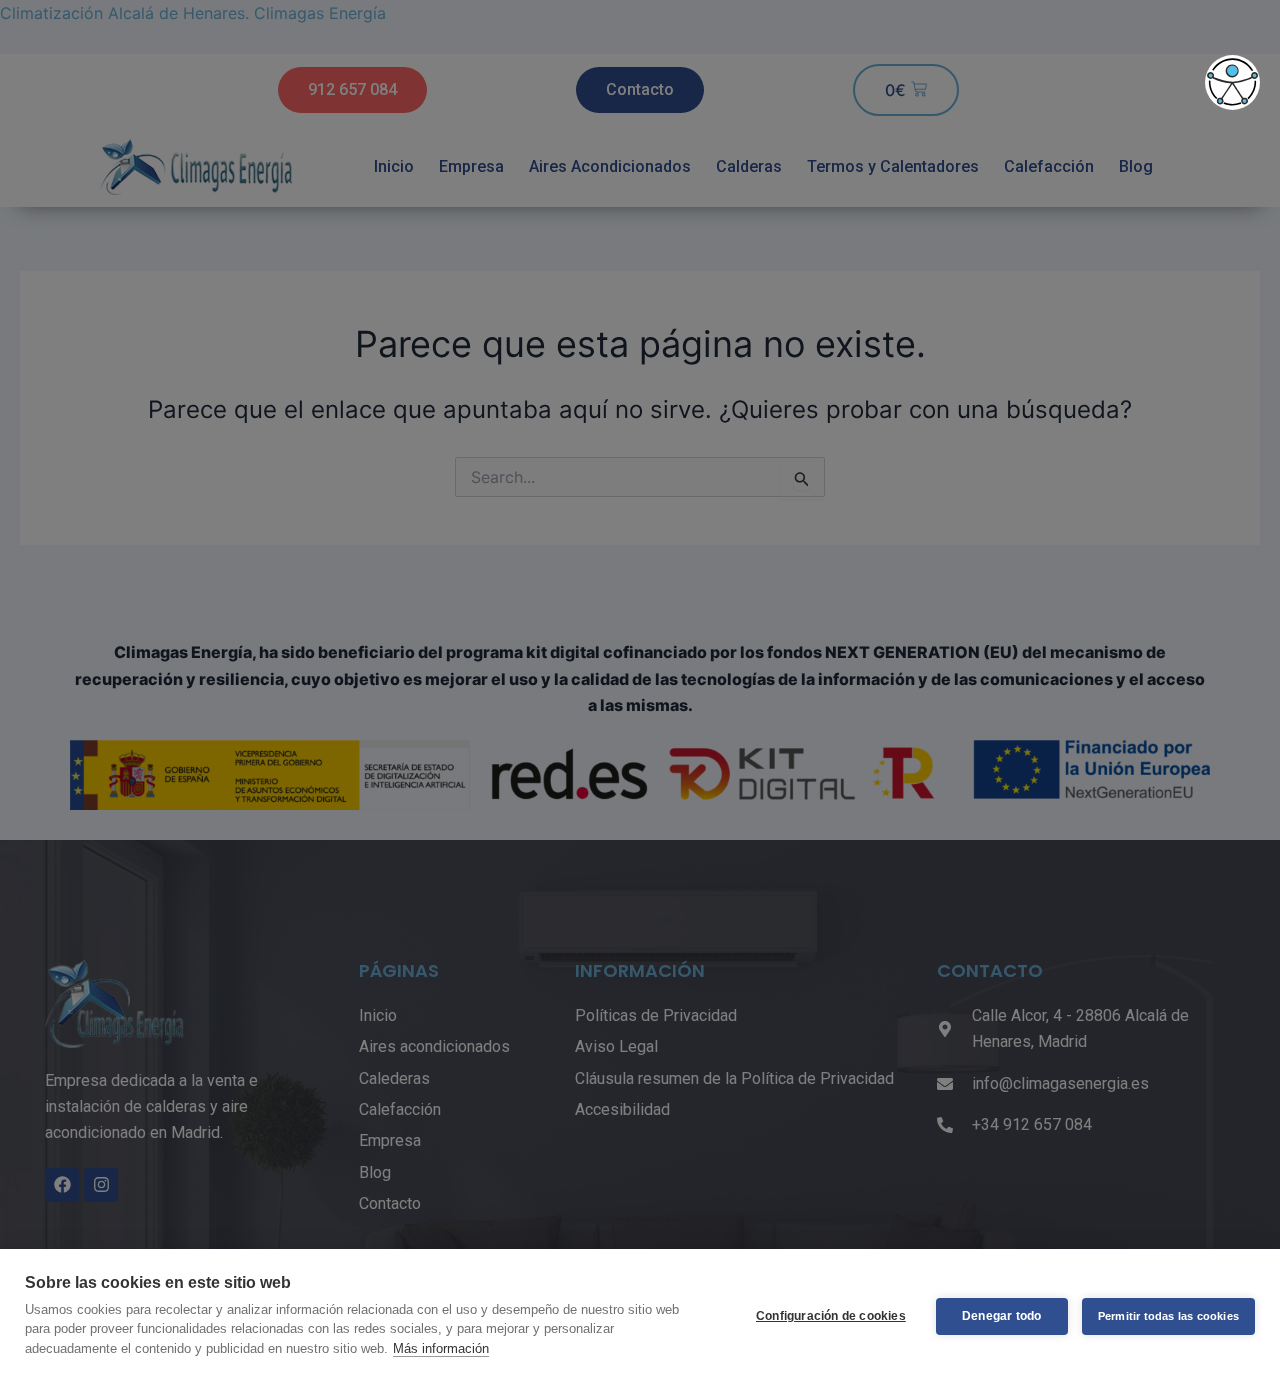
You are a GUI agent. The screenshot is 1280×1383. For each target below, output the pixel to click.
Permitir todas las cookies (1168, 1316)
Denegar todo (1001, 1316)
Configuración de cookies (831, 1316)
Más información (441, 1348)
